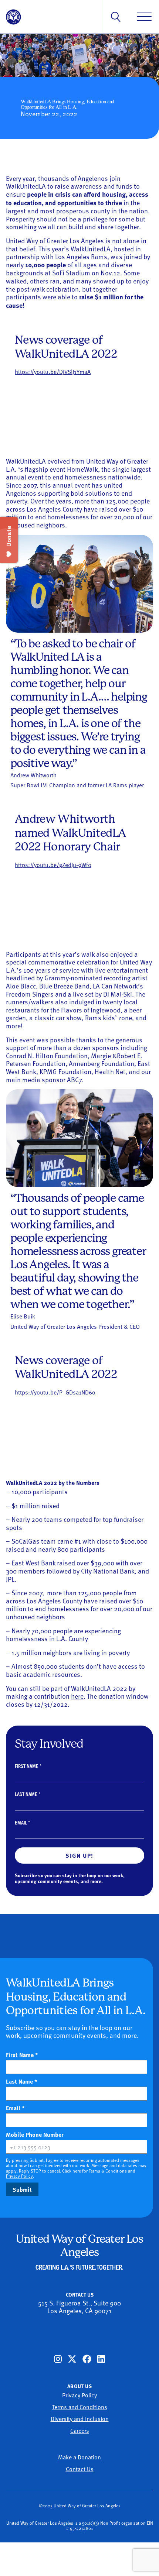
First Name (28, 1766)
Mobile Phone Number (48, 2135)
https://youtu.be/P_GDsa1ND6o (55, 1392)
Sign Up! (79, 1855)
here (77, 1696)
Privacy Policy (19, 2176)
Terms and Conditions (80, 2407)
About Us (79, 2386)
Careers (80, 2430)
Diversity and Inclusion (80, 2418)
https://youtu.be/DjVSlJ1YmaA (53, 371)
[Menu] (144, 17)
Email (22, 1822)
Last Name (28, 1794)
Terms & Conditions (108, 2171)
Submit (22, 2189)
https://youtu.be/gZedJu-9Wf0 (53, 864)
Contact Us (80, 2469)
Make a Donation (79, 2457)
